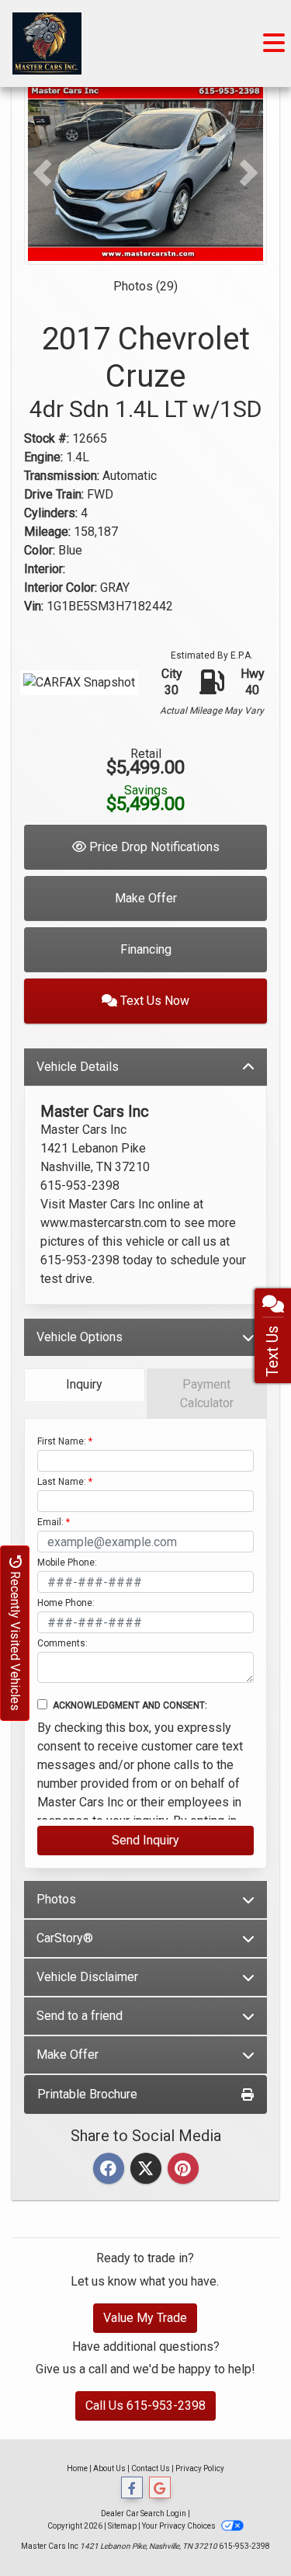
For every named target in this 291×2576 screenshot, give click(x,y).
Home (77, 2468)
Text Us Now (153, 1001)
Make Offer (146, 898)
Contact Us (151, 2468)
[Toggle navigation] (274, 43)
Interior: (45, 569)
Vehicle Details (78, 1067)
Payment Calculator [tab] (207, 1394)
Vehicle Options (80, 1337)
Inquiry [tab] (84, 1384)
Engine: (43, 457)
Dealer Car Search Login (144, 2513)
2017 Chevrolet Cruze (145, 372)
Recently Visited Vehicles (15, 1639)
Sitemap (122, 2526)
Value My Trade (145, 2318)
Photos (56, 1899)
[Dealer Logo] (47, 43)
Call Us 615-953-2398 (145, 2406)
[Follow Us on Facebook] (132, 2488)
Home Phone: (66, 1603)
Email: (50, 1522)
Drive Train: (54, 494)
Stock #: (47, 438)
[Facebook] (109, 2169)
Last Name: (62, 1482)
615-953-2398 (244, 2546)
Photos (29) (145, 286)
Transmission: (62, 476)
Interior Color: (61, 588)
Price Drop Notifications (153, 847)
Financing (146, 949)
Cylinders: (51, 513)
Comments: (62, 1643)
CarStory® (65, 1938)
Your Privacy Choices (180, 2526)
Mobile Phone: (67, 1563)
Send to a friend (80, 2016)
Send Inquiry (145, 1840)
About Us (109, 2468)
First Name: (62, 1441)
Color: (40, 550)
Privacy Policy (200, 2468)
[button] (42, 173)
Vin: (34, 606)
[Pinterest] (183, 2169)
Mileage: (47, 532)
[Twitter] (146, 2169)
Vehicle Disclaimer (87, 1977)
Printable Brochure (87, 2094)
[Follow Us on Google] (160, 2488)
